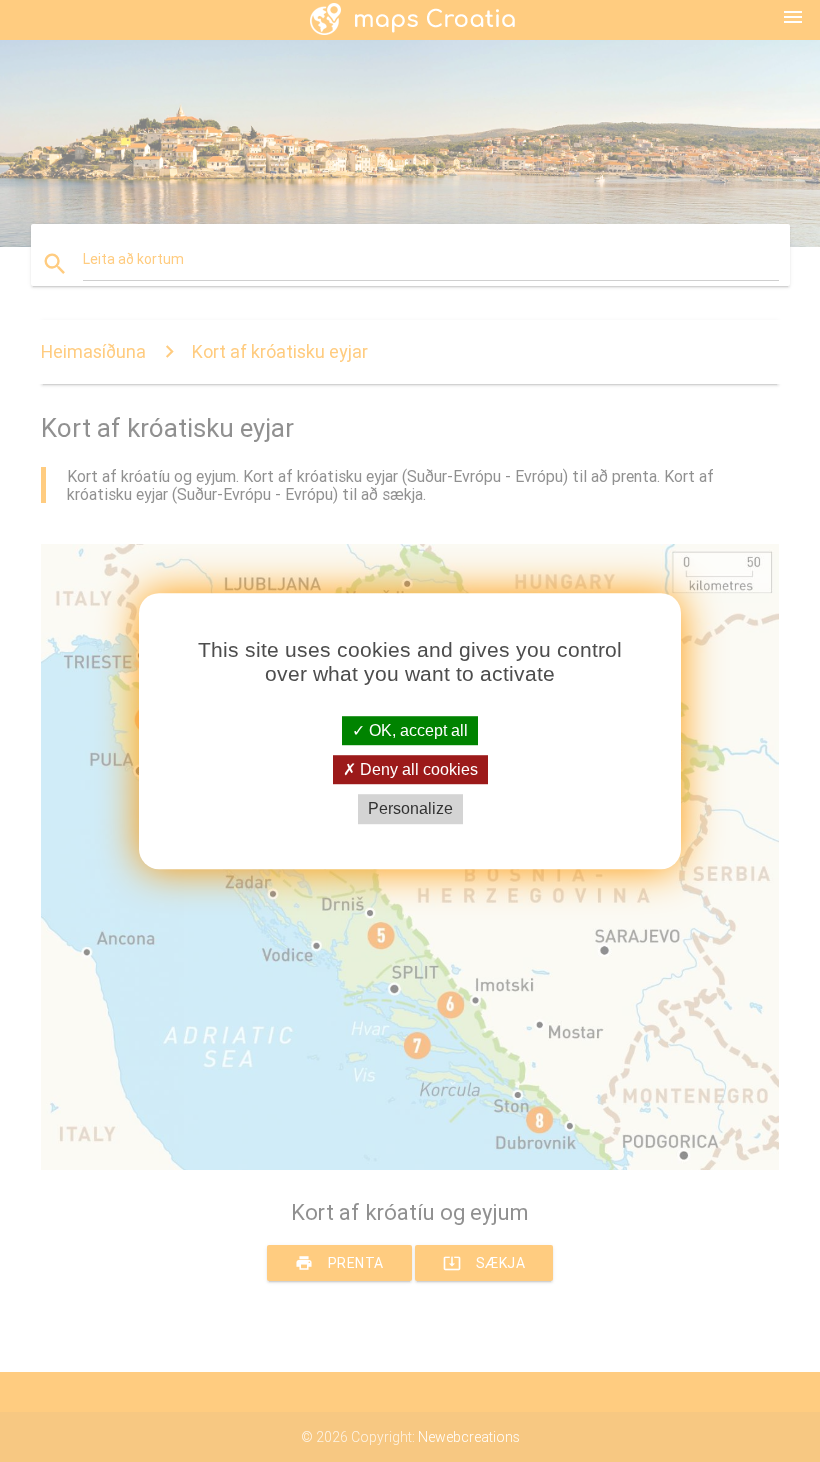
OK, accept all (416, 730)
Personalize (410, 809)
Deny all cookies (417, 769)
